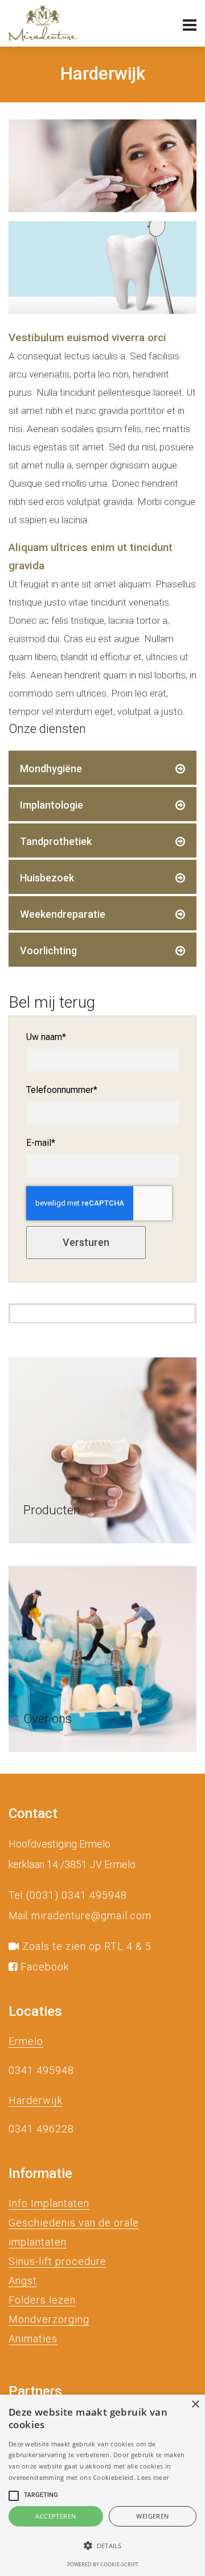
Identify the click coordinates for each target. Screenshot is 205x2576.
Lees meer (153, 2477)
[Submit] (102, 1450)
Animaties (33, 2339)
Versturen (86, 1242)
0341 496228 (41, 2129)
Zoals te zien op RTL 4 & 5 (85, 1946)
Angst (23, 2281)
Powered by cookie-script (103, 2564)
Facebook (43, 1967)
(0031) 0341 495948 (77, 1895)
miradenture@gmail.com (91, 1916)
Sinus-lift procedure (58, 2261)
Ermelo (26, 2041)
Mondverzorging (49, 2319)
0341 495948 (41, 2070)
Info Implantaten (49, 2203)
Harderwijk (36, 2100)
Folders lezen (42, 2300)
